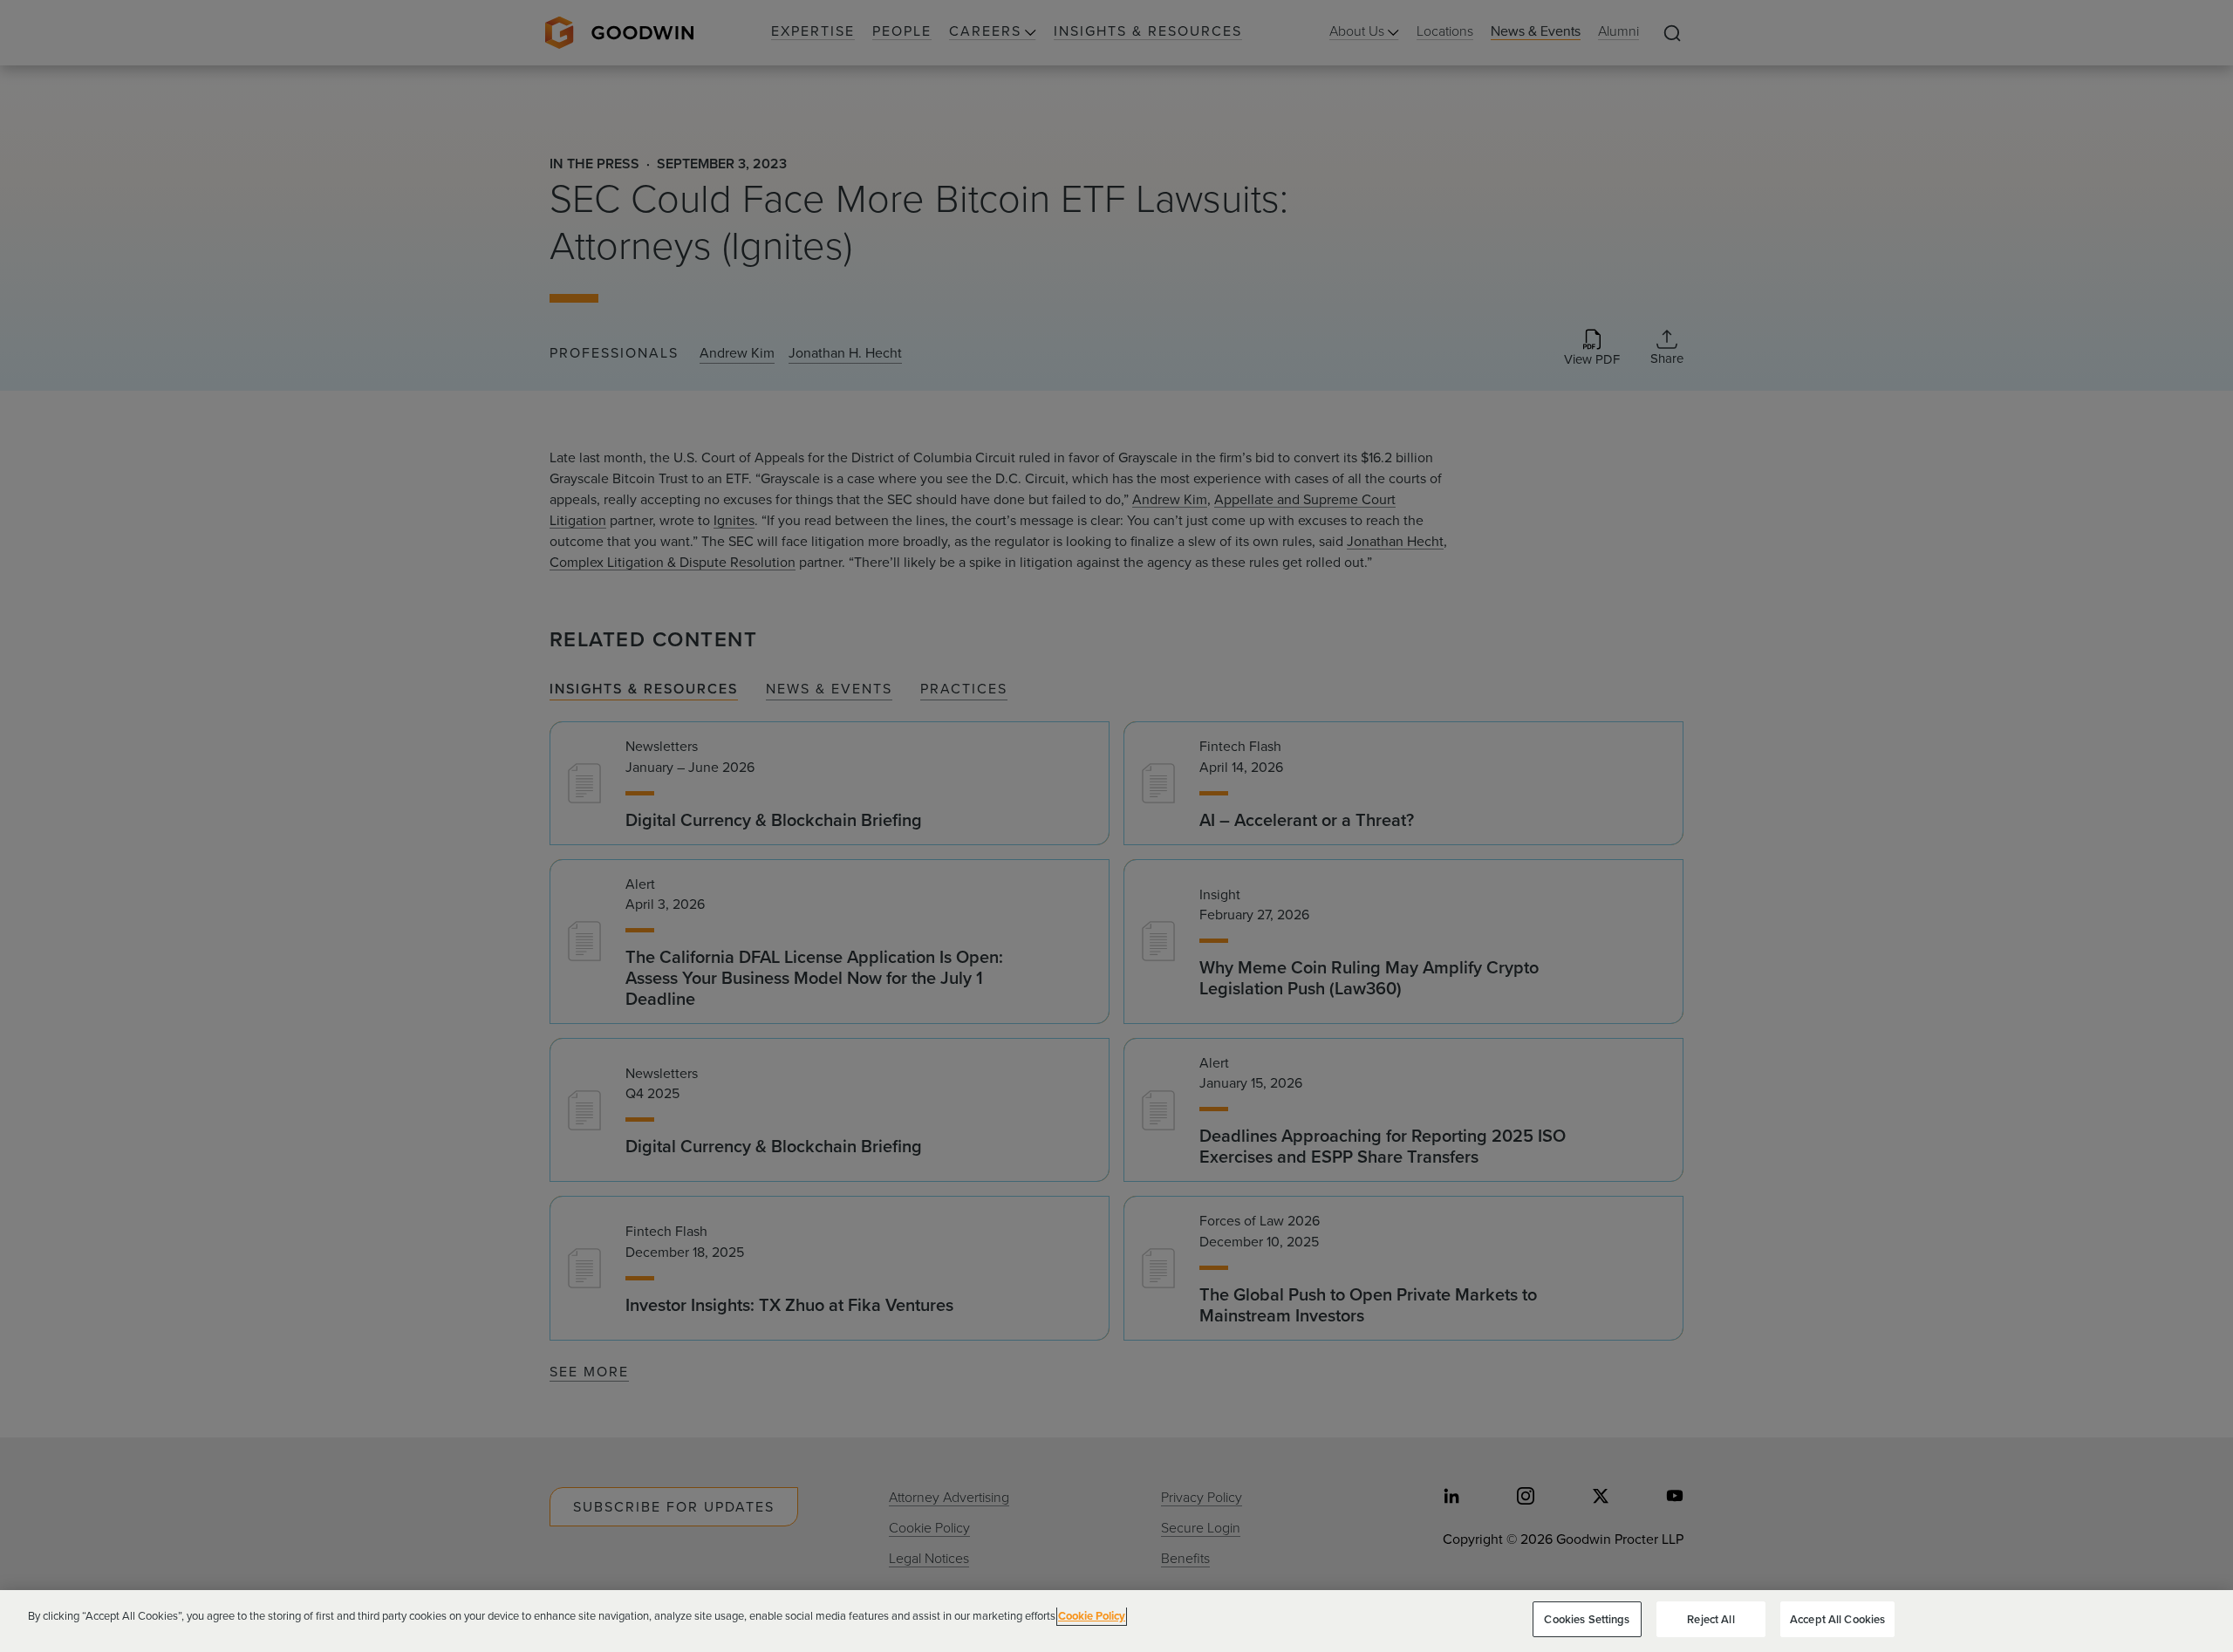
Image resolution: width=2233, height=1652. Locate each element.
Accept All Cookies (1837, 1619)
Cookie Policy (1092, 1616)
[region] (1116, 1621)
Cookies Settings (1587, 1619)
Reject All (1711, 1619)
